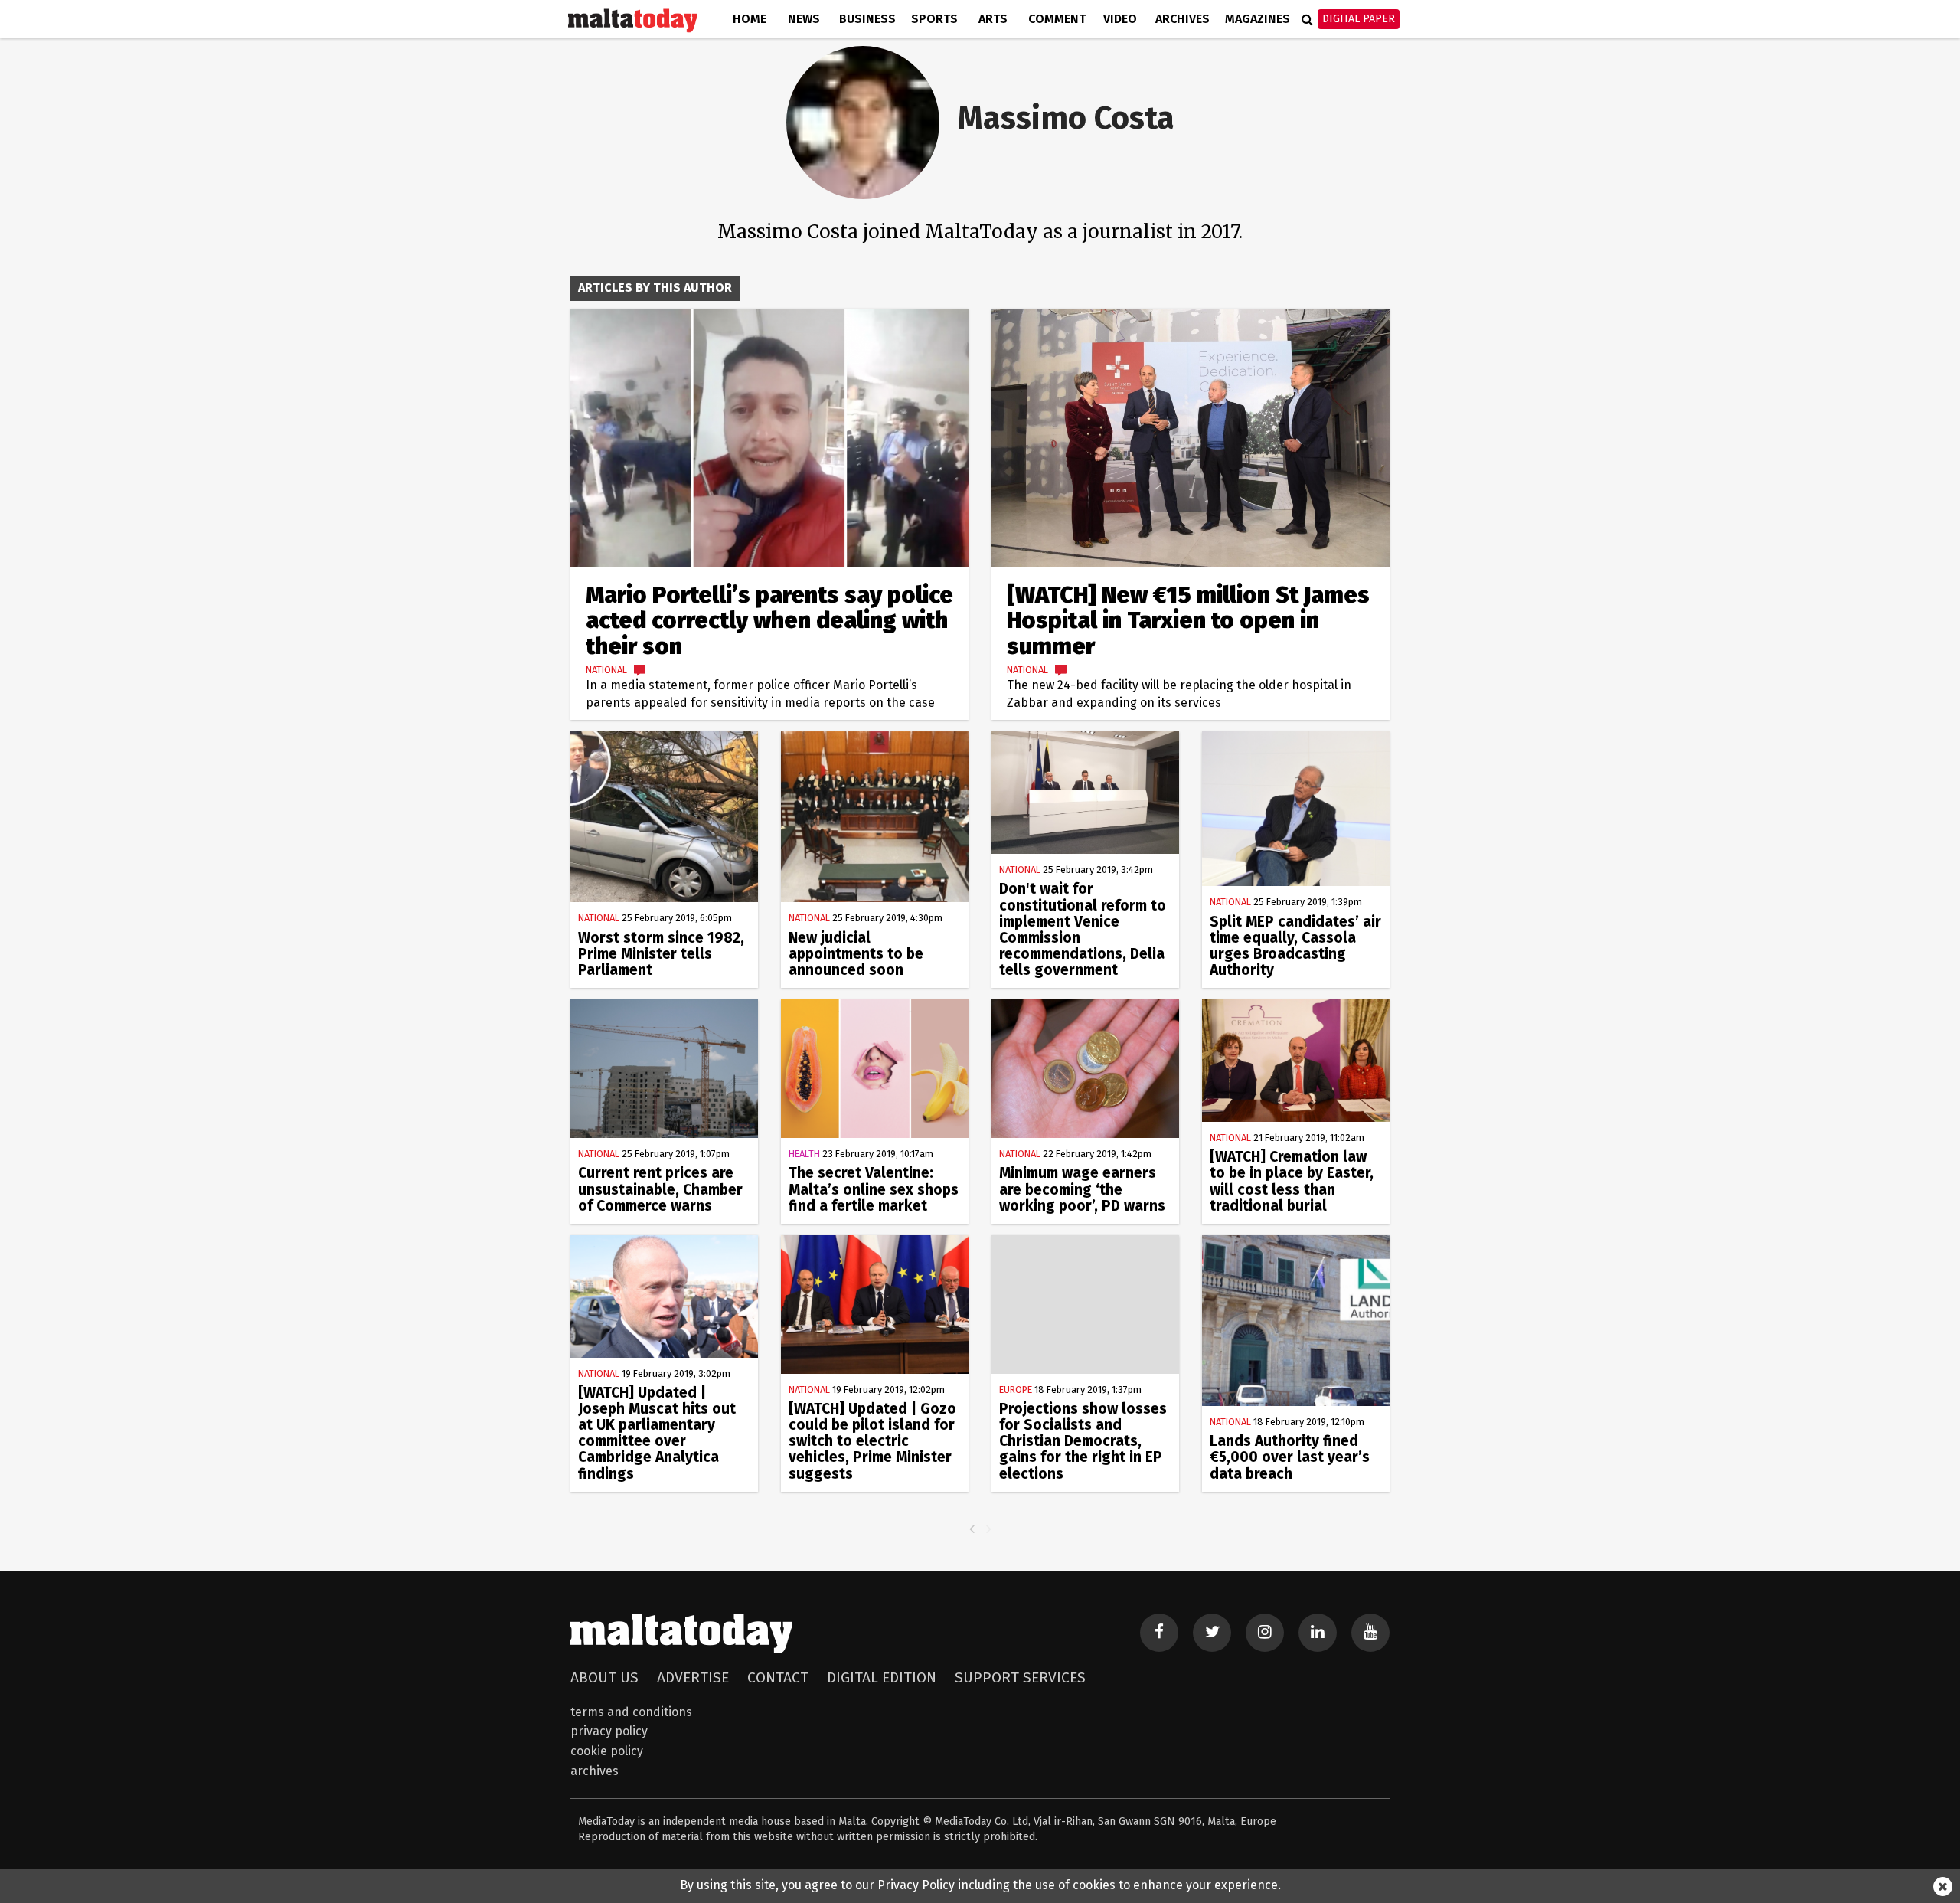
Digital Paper (1359, 19)
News (804, 19)
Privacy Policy (609, 1731)
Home (750, 19)
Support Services (1020, 1677)
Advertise (693, 1677)
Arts (993, 19)
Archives (1183, 19)
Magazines (1258, 19)
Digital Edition (882, 1677)
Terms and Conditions (631, 1712)
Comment (1057, 19)
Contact (778, 1677)
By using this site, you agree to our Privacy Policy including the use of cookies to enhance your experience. (980, 1885)
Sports (934, 19)
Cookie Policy (607, 1751)
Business (867, 19)
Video (1120, 19)
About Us (604, 1677)
